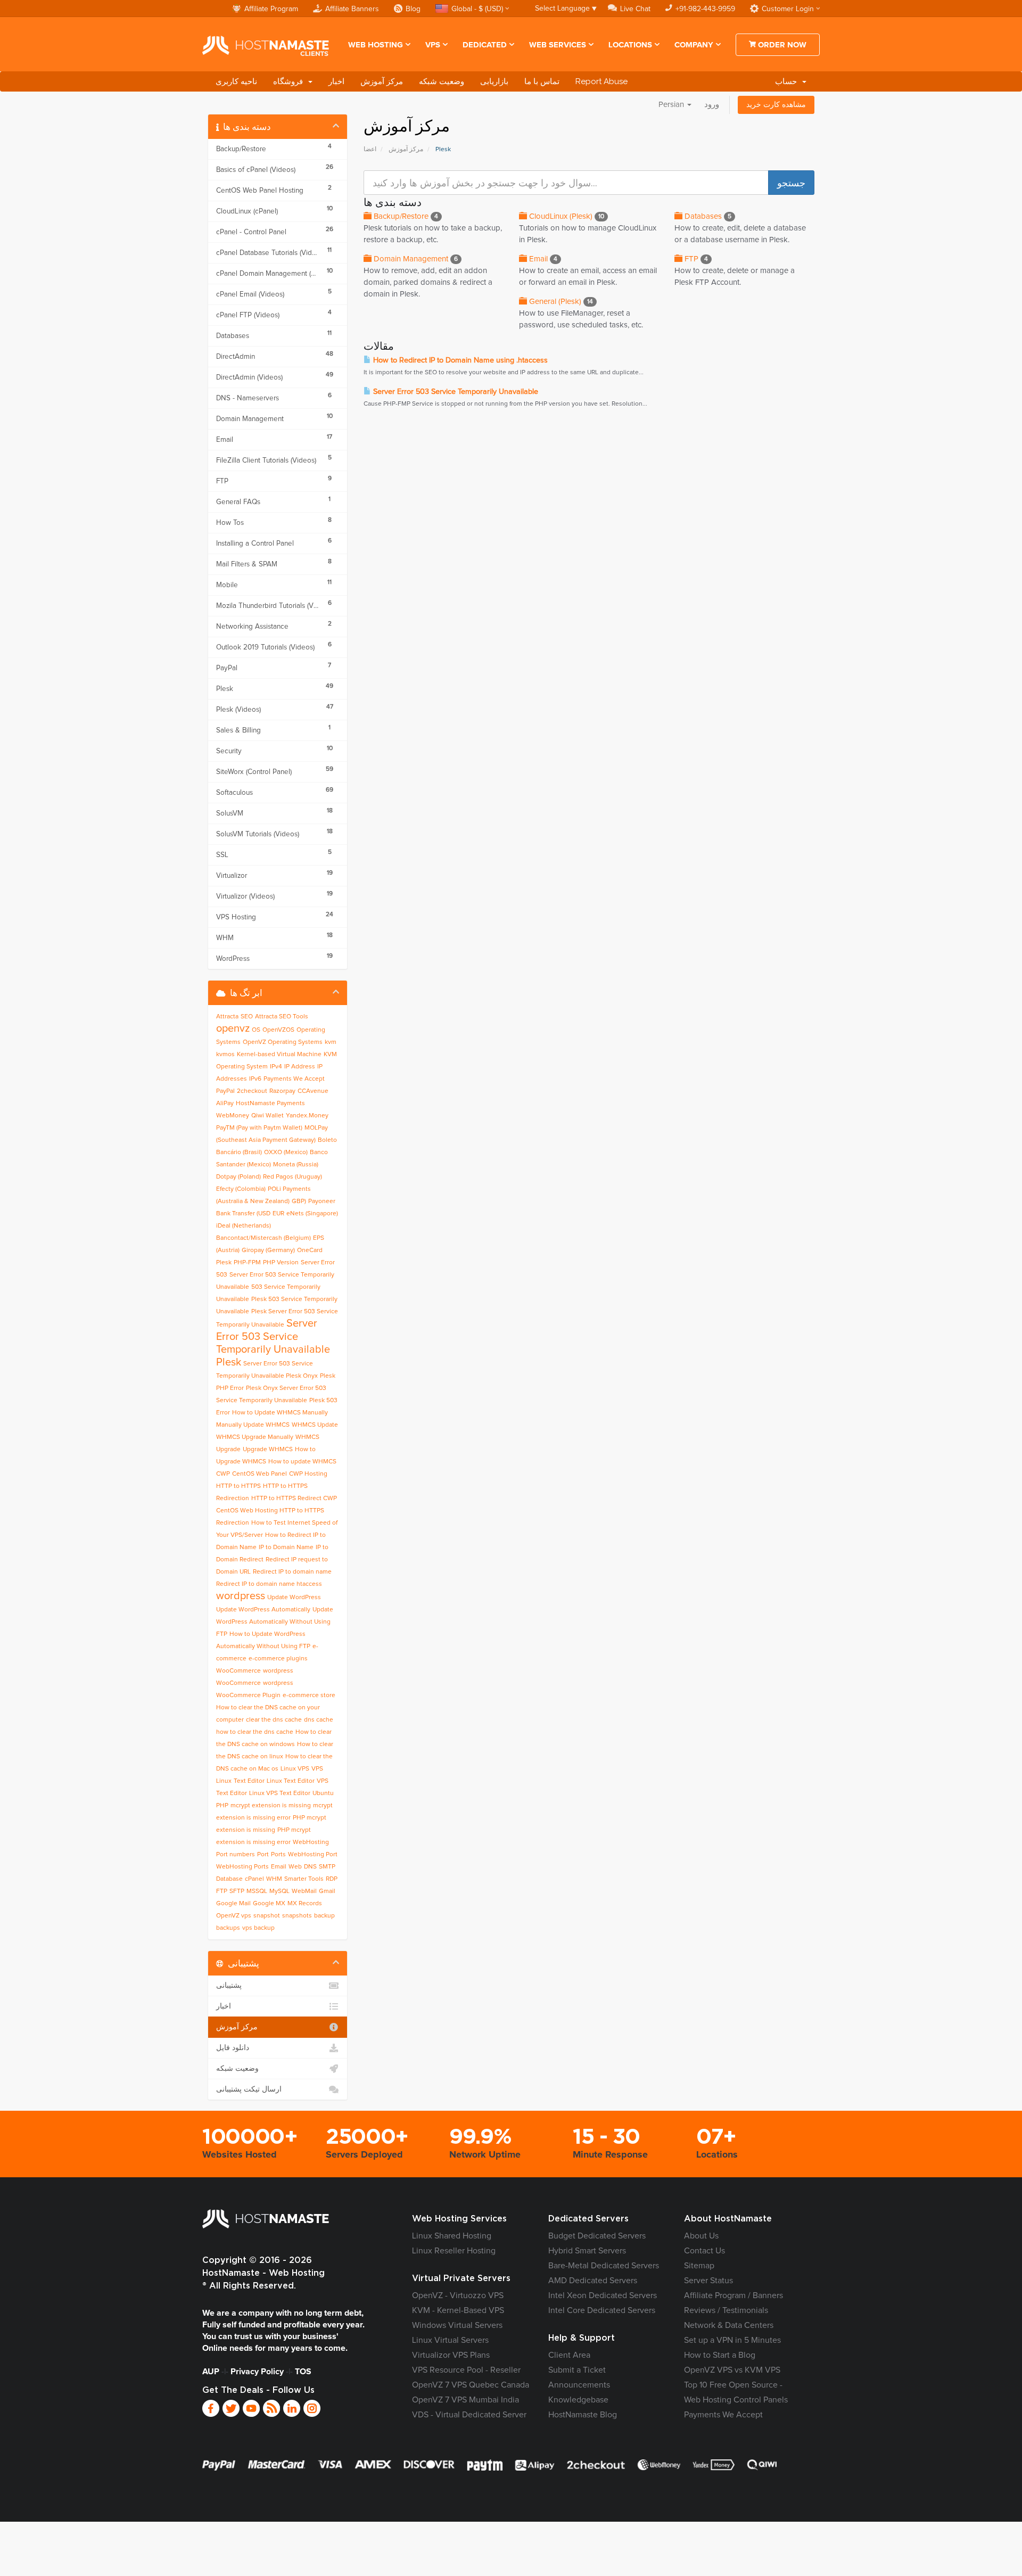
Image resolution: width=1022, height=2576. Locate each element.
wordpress (241, 1596)
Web (295, 1867)
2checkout (252, 1091)
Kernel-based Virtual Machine (279, 1055)
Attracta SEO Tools (282, 1017)
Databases (707, 216)
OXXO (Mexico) (286, 1153)
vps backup (258, 1928)
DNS (310, 1867)
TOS (303, 2372)
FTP (695, 259)
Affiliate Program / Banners (733, 2295)
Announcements (579, 2385)
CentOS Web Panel (259, 1474)
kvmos (225, 1055)
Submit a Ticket (577, 2370)
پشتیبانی (229, 1986)
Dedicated (485, 45)
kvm (331, 1042)
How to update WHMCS (302, 1462)
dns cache (319, 1720)
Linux (224, 1781)
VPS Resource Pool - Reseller (466, 2370)
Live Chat (635, 9)
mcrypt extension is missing (271, 1806)
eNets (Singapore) (312, 1214)
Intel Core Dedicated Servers (602, 2310)
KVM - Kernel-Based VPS (458, 2310)
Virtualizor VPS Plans (451, 2355)
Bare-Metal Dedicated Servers (604, 2266)
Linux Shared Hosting (452, 2236)
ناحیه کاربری (236, 81)
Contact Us (704, 2251)
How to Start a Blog (720, 2355)
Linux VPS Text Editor (280, 1793)
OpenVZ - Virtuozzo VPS (458, 2295)
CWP (223, 1474)
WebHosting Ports (242, 1867)
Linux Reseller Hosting (454, 2251)
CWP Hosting (308, 1474)
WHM (274, 1879)
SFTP (237, 1891)
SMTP (327, 1867)
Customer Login (788, 9)
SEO (247, 1017)
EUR (278, 1214)
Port (263, 1855)
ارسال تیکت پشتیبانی (249, 2089)
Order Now (781, 45)
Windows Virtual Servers (457, 2325)
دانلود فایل (233, 2048)
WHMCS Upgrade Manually (255, 1437)
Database (229, 1879)
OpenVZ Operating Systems (283, 1042)
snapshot (267, 1916)
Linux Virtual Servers (450, 2340)
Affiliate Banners (352, 9)
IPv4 (276, 1067)
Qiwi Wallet (267, 1116)
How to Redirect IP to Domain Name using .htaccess (459, 360)
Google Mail (233, 1904)
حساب (788, 81)
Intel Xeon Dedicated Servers (603, 2295)
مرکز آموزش (382, 81)
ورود (712, 105)
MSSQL (257, 1891)
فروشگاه (290, 81)
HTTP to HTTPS (238, 1486)
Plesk (224, 1263)
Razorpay (282, 1091)
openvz (233, 1028)
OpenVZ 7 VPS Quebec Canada (471, 2385)
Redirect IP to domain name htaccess (269, 1584)
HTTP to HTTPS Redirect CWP (294, 1499)
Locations (630, 45)
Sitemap (699, 2266)
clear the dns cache (274, 1720)
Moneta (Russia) (296, 1165)
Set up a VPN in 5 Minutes (732, 2340)
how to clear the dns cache (255, 1732)
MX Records (305, 1904)
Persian (672, 105)
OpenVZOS (278, 1030)
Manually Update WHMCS (253, 1425)
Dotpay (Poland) (238, 1177)
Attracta (227, 1017)
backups (228, 1928)
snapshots (297, 1916)
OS (256, 1030)
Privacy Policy (257, 2372)
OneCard (310, 1250)
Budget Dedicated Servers (597, 2236)
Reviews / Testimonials (726, 2310)
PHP (222, 1806)
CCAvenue (313, 1091)
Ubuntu (323, 1793)
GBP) (299, 1201)
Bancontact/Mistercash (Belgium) (263, 1238)
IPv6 (255, 1079)
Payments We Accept (294, 1079)
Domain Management (415, 259)
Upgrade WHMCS (268, 1450)
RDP (332, 1879)
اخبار (336, 81)
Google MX (269, 1904)
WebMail (304, 1891)
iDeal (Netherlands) (244, 1226)
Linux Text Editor (291, 1781)
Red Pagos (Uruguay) (292, 1177)
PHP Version (281, 1263)
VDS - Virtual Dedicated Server (469, 2415)
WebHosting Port (313, 1855)
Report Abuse (601, 81)
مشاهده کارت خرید (776, 105)
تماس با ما (542, 81)
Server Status (708, 2281)
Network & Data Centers (729, 2325)
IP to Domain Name (286, 1548)
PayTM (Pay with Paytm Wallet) (259, 1128)
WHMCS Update (315, 1425)
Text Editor (249, 1781)
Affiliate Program (271, 9)
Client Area (569, 2355)
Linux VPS (295, 1769)
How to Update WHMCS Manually (280, 1413)
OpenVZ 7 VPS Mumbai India (465, 2400)
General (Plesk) (560, 302)
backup (324, 1916)
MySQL (279, 1891)
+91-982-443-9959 (705, 9)
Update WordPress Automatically (263, 1610)
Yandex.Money (307, 1116)
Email (542, 259)
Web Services (558, 45)
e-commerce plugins (278, 1659)
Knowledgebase (578, 2400)
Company (694, 45)
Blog (413, 9)
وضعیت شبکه (442, 81)
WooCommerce (238, 1671)
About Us (701, 2236)
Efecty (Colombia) (241, 1189)
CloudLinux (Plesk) (566, 216)
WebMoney (233, 1116)
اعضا (370, 150)
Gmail (327, 1891)
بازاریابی (494, 81)
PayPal (225, 1091)
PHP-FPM (247, 1263)
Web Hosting (376, 45)
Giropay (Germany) (268, 1250)
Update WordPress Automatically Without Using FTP (275, 1622)
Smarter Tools (304, 1879)
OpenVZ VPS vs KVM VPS (732, 2370)
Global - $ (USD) (477, 9)
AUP (211, 2372)
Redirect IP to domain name (292, 1572)
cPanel (254, 1879)
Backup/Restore (405, 216)
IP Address (300, 1067)
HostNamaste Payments (270, 1104)
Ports (278, 1855)
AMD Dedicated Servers (593, 2281)
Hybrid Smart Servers (587, 2251)
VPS (433, 45)
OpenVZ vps (234, 1916)
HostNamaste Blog (583, 2415)
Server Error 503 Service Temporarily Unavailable (455, 392)
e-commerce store (309, 1696)
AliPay (225, 1104)
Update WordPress (294, 1598)
